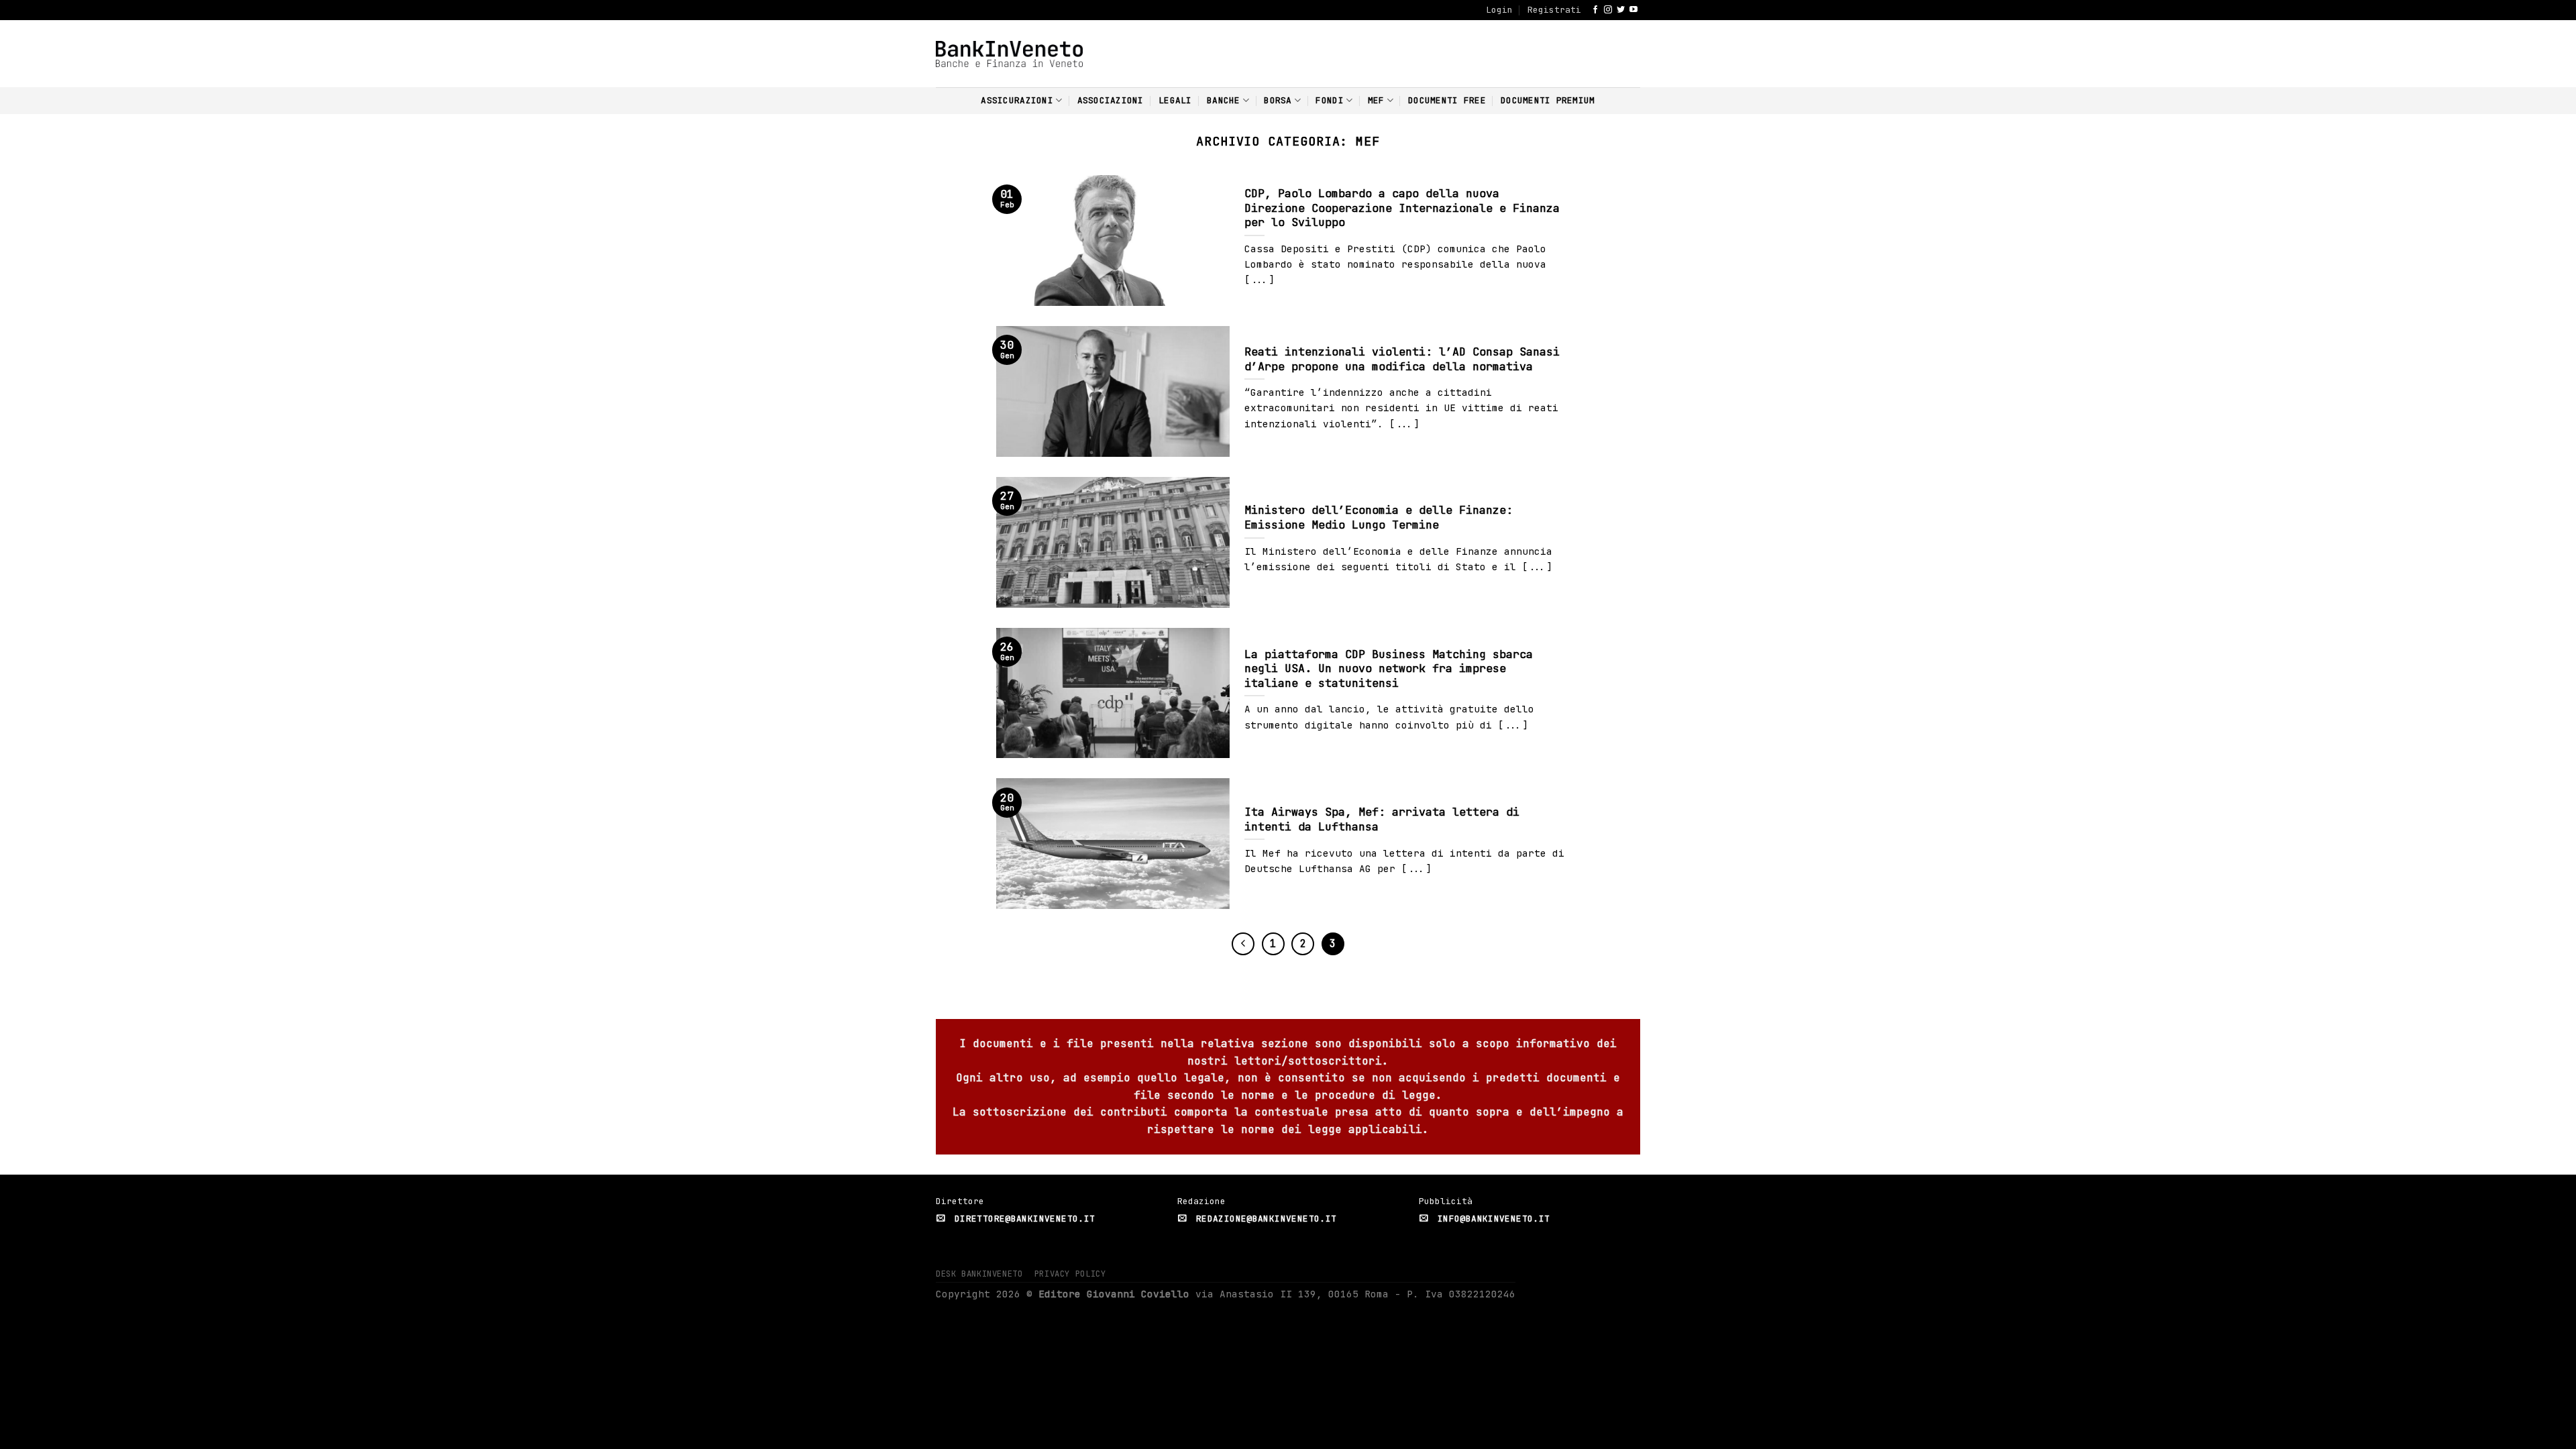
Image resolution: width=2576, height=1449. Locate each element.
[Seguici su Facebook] (1595, 10)
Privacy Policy (1070, 1274)
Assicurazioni (1017, 100)
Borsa (1278, 100)
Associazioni (1111, 100)
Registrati (1554, 10)
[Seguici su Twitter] (1621, 10)
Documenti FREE (1447, 100)
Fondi (1329, 100)
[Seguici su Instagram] (1608, 10)
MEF (1376, 100)
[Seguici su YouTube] (1633, 10)
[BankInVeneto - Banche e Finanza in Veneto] (1009, 54)
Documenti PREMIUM (1548, 100)
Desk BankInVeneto (979, 1274)
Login (1499, 10)
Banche (1224, 100)
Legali (1175, 100)
